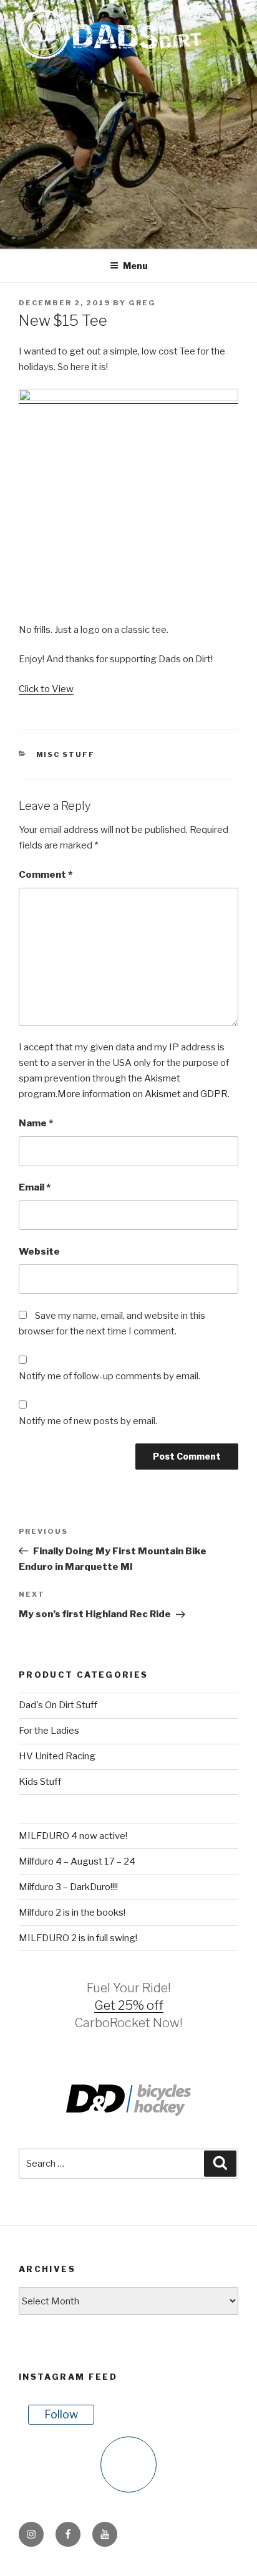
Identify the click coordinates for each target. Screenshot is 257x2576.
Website (39, 1252)
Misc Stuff (66, 754)
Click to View (46, 689)
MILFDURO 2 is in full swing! (78, 1938)
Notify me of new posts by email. (88, 1421)
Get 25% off (129, 2005)
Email (35, 1187)
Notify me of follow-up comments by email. (109, 1376)
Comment (46, 875)
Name (36, 1123)
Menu (135, 266)
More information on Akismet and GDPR (143, 1094)
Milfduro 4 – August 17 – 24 (77, 1861)
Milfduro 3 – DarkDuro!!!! (68, 1887)
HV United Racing (57, 1756)
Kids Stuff (40, 1782)
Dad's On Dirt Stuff (58, 1705)
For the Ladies (49, 1731)
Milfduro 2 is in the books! (72, 1913)
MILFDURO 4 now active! (73, 1836)
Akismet (162, 1078)
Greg (142, 303)
